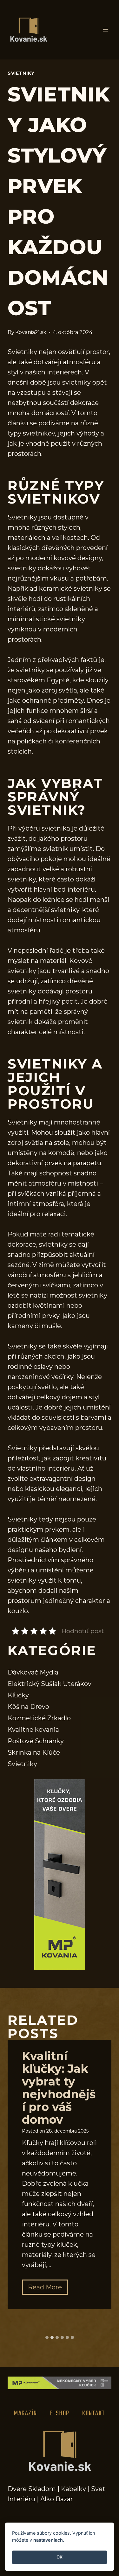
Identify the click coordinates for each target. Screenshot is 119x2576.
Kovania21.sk (31, 332)
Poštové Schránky (36, 1741)
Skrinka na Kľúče (34, 1752)
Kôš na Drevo (28, 1707)
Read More (48, 2289)
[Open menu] (106, 30)
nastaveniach (48, 2540)
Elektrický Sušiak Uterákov (50, 1684)
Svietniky (21, 73)
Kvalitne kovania (33, 1730)
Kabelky (73, 2489)
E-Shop (60, 2413)
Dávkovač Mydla (33, 1672)
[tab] (47, 2337)
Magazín (26, 2413)
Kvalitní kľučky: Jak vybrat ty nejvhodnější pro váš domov (59, 2088)
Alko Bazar (57, 2499)
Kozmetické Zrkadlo (39, 1718)
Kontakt (94, 2413)
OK (60, 2557)
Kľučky (18, 1695)
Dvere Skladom (32, 2489)
